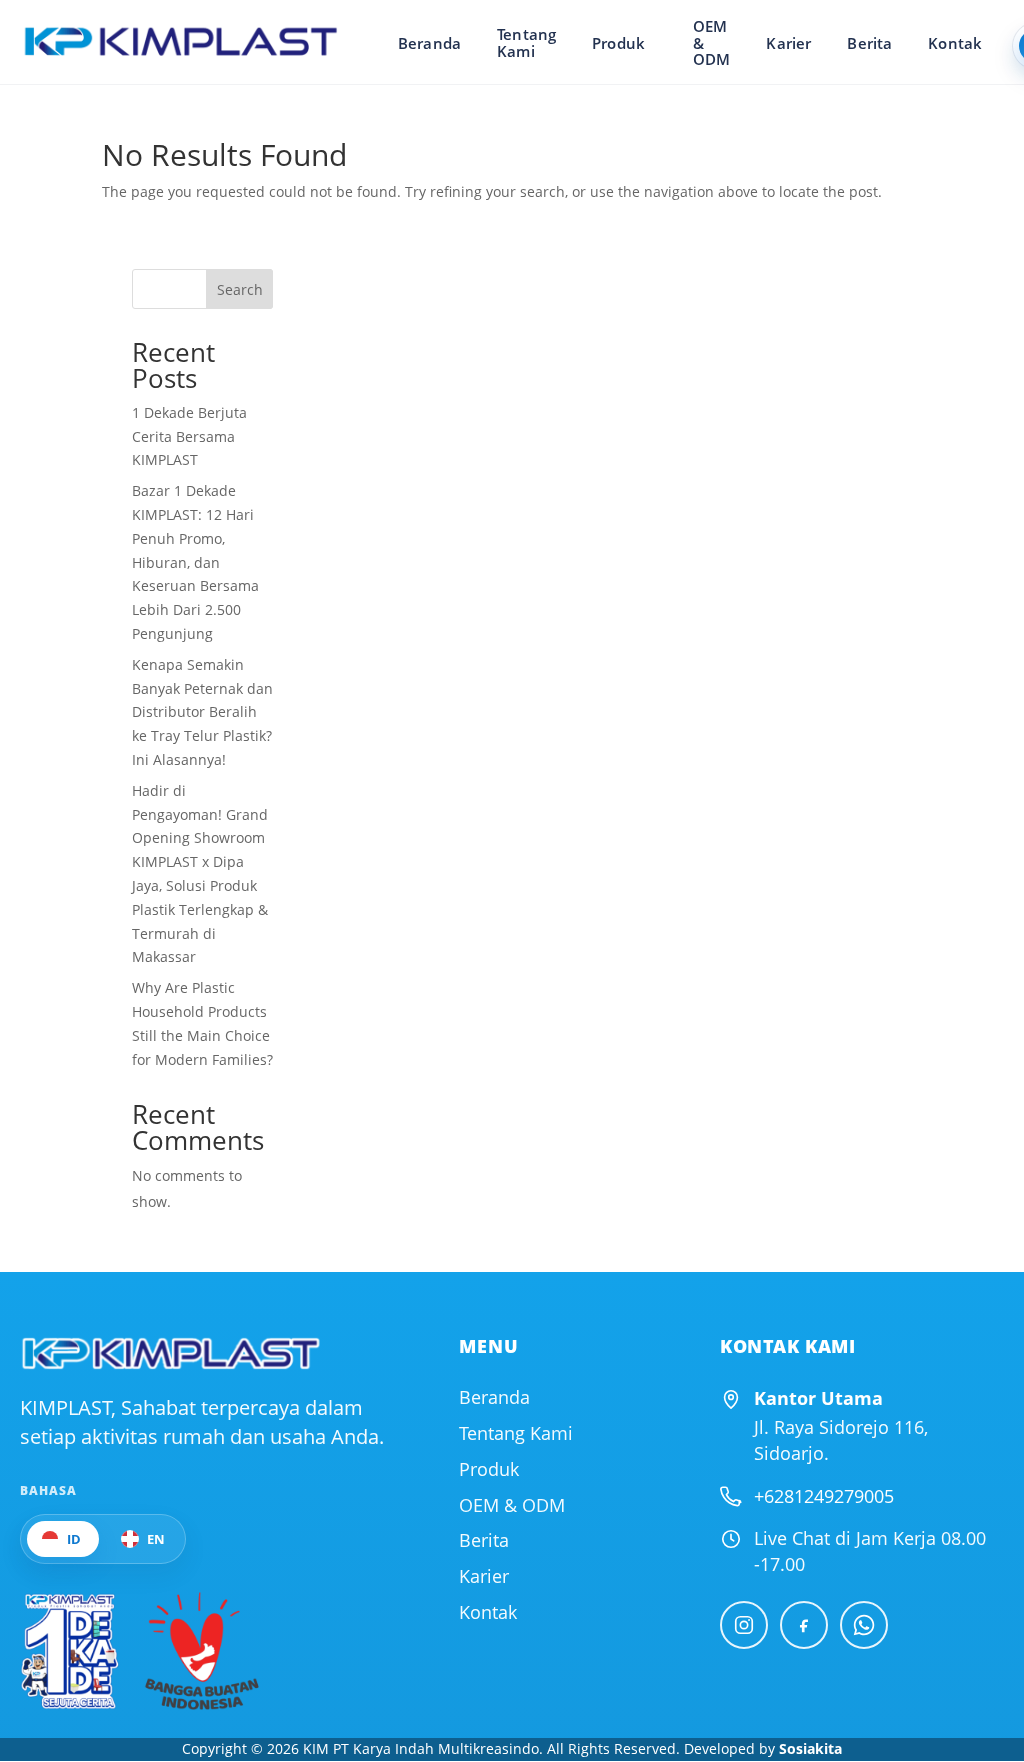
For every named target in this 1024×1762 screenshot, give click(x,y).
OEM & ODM (711, 42)
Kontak (955, 43)
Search (240, 289)
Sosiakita (810, 1748)
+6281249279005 (824, 1496)
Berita (869, 43)
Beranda (429, 43)
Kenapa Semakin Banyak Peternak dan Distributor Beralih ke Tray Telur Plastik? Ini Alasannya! (202, 712)
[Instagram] (744, 1625)
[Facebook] (804, 1625)
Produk (618, 43)
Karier (788, 43)
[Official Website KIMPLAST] (170, 1353)
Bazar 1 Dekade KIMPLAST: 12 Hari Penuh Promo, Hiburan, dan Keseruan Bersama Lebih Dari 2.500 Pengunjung (195, 562)
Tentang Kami (526, 42)
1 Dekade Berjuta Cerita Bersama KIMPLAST (189, 436)
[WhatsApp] (864, 1625)
